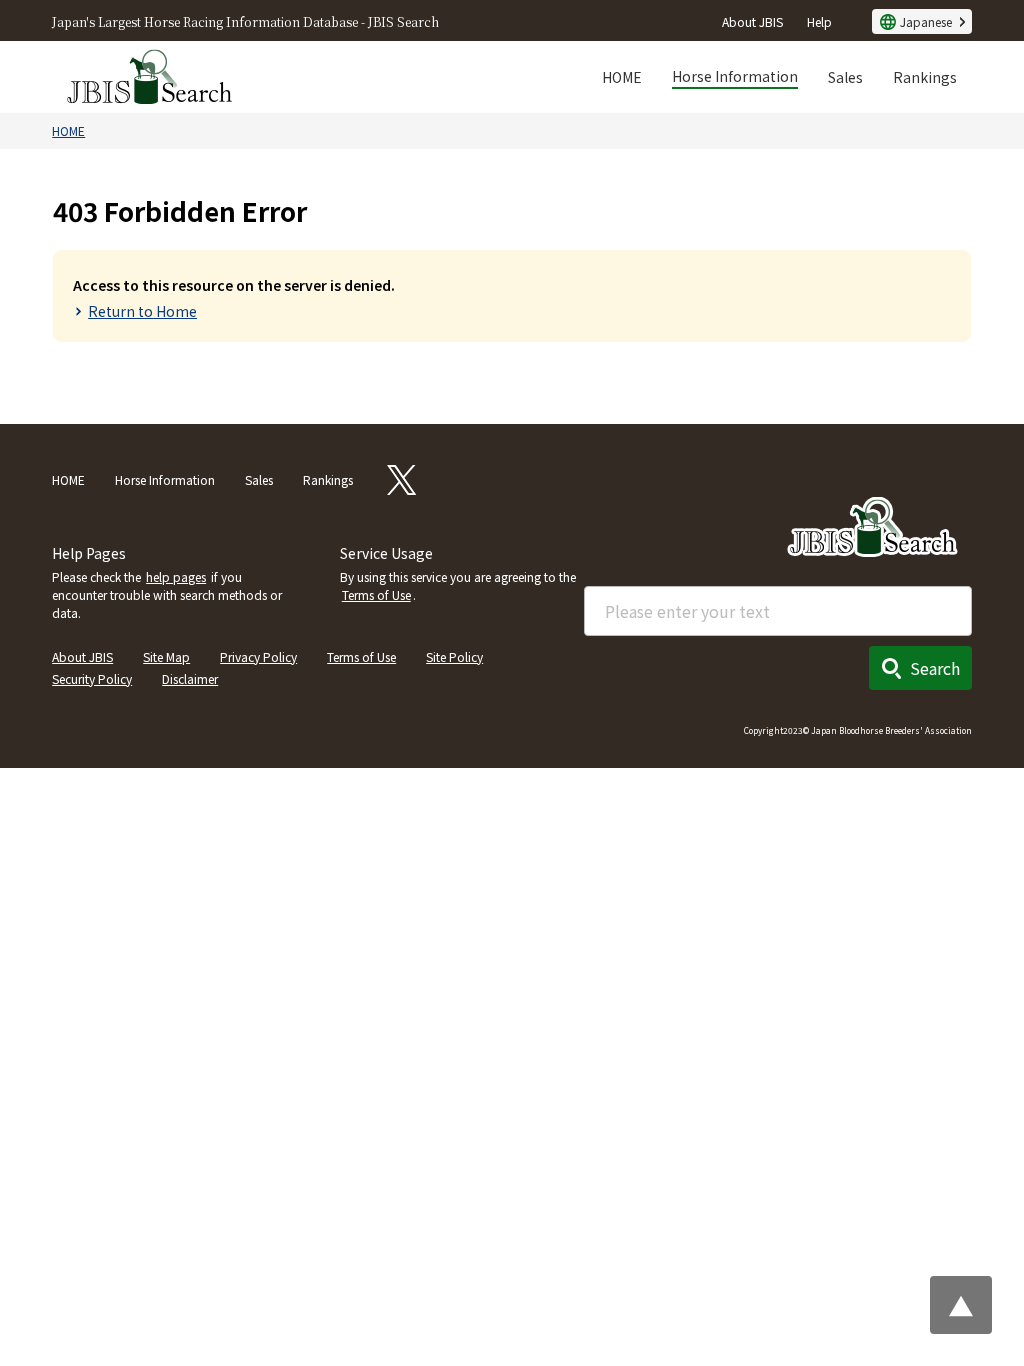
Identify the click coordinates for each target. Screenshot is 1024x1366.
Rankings (925, 77)
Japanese (926, 21)
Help (819, 21)
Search (935, 668)
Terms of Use (376, 594)
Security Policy (92, 678)
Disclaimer (190, 678)
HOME (622, 77)
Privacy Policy (258, 656)
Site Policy (454, 656)
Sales (845, 77)
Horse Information (735, 76)
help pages (176, 576)
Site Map (166, 656)
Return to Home (142, 311)
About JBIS (752, 21)
